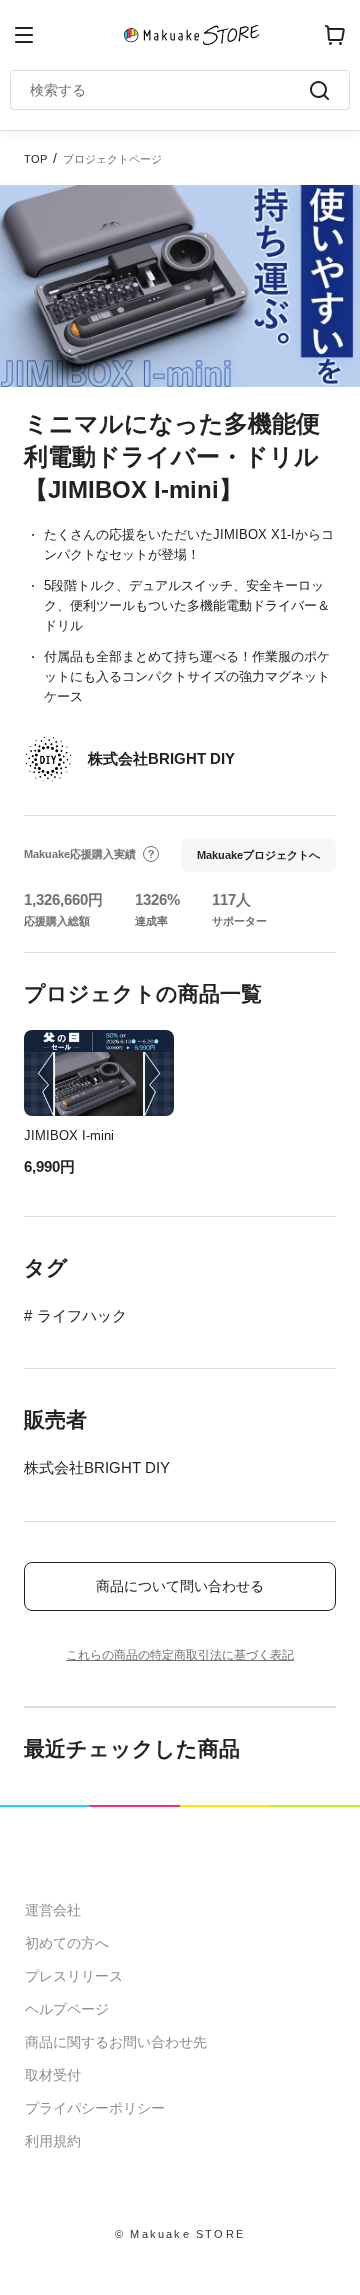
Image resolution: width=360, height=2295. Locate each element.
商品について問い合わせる (180, 1586)
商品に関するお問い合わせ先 (116, 2042)
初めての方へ (67, 1943)
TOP (35, 159)
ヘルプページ (67, 2009)
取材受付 (53, 2075)
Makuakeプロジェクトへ (258, 855)
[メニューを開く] (24, 35)
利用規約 (53, 2141)
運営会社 (53, 1910)
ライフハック (82, 1315)
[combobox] (170, 90)
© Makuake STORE (180, 2234)
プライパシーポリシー (95, 2108)
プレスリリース (74, 1976)
